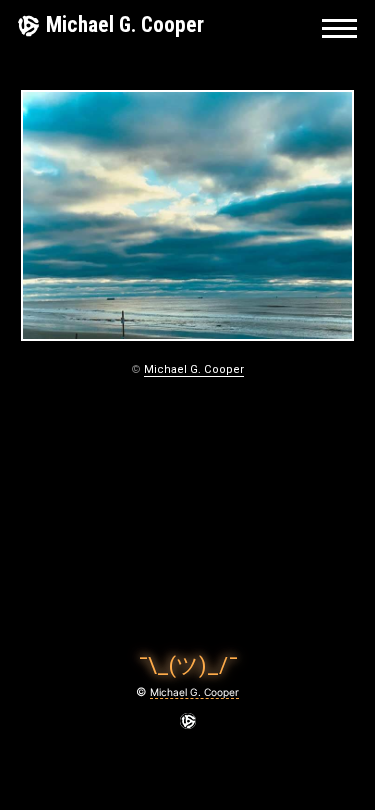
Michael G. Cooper (125, 24)
